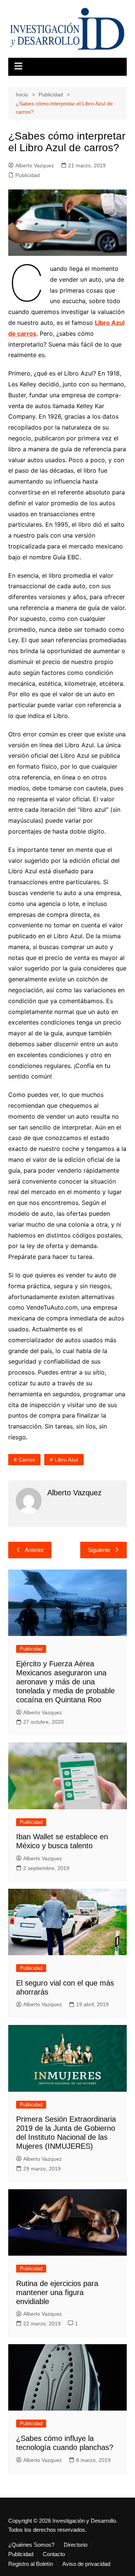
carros (27, 1460)
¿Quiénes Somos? (31, 2545)
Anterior (34, 1550)
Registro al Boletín (31, 2564)
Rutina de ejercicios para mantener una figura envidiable (57, 2292)
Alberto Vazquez (35, 165)
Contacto (54, 2554)
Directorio (76, 2545)
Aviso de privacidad (86, 2564)
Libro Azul (66, 1460)
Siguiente (99, 1550)
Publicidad (28, 175)
